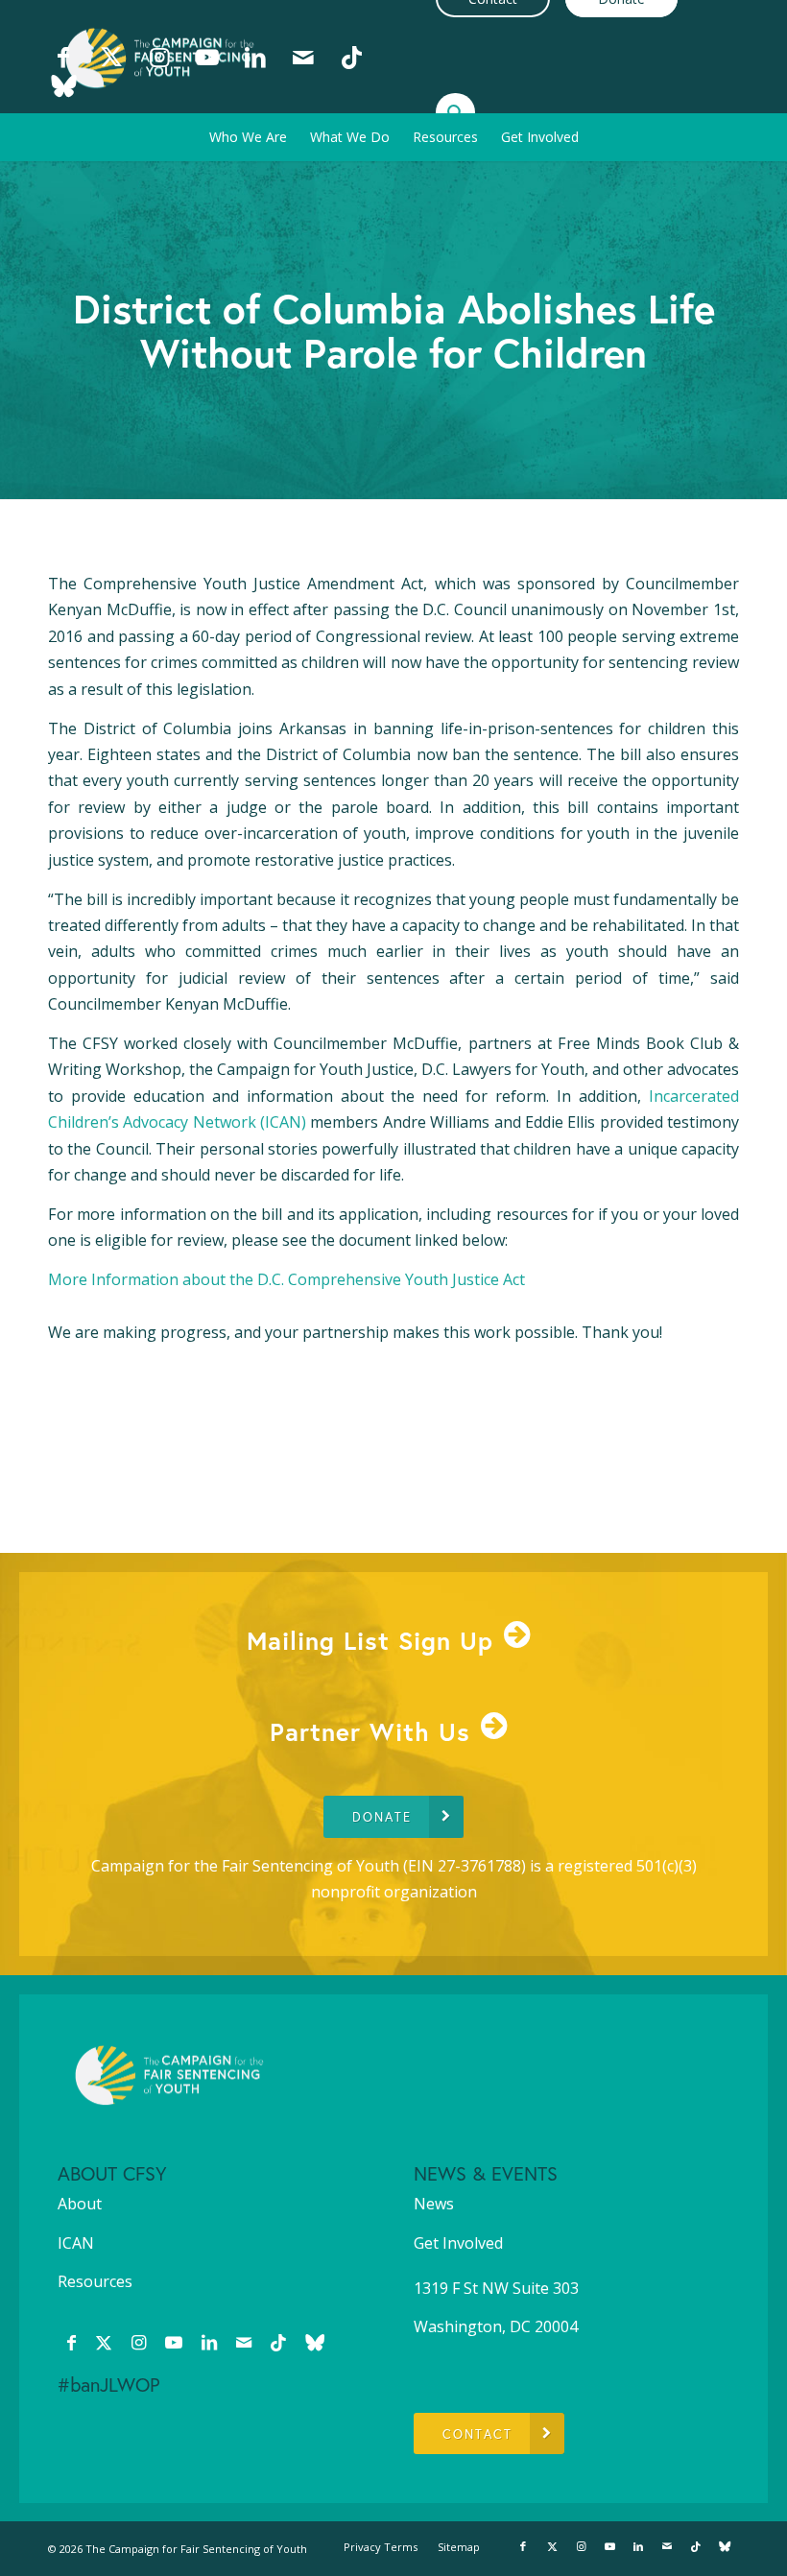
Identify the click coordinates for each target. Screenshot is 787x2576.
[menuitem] (248, 137)
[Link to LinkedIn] (255, 57)
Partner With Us (370, 1731)
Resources (95, 2281)
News (434, 2204)
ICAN (76, 2243)
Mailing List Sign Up (370, 1640)
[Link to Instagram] (159, 57)
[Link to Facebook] (63, 57)
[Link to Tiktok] (351, 57)
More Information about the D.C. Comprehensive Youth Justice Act (286, 1279)
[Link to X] (111, 57)
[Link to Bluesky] (63, 85)
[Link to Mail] (303, 57)
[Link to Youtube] (207, 57)
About (80, 2204)
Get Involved (458, 2243)
